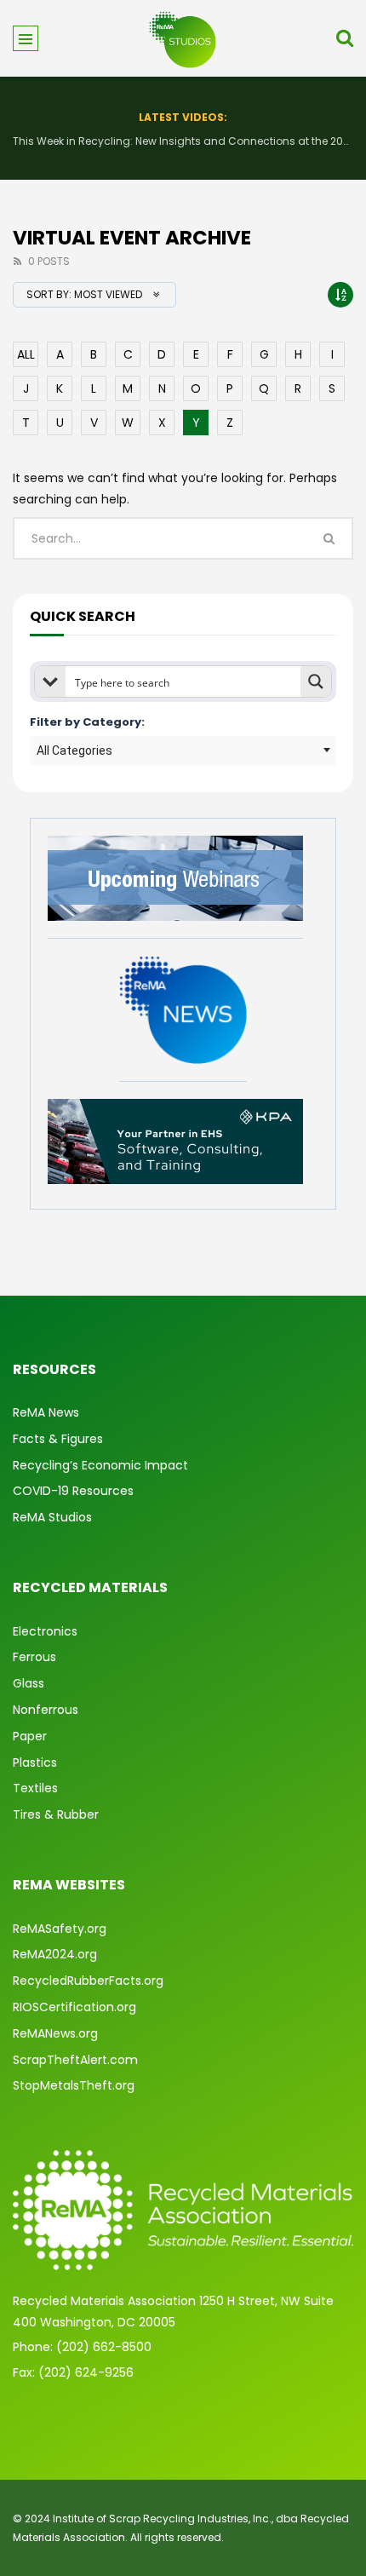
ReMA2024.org (55, 1954)
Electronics (45, 1631)
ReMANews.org (55, 2033)
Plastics (35, 1762)
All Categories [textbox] (74, 750)
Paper (30, 1736)
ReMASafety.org (60, 1929)
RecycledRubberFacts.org (88, 1981)
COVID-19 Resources (73, 1491)
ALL (26, 354)
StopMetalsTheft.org (74, 2085)
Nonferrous (46, 1710)
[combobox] (183, 750)
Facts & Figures (58, 1439)
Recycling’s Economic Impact (100, 1465)
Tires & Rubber (56, 1814)
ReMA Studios (52, 1517)
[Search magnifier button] (316, 681)
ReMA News (46, 1412)
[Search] (345, 38)
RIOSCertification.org (74, 2007)
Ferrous (34, 1657)
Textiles (35, 1788)
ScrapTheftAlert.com (75, 2060)
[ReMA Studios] (183, 38)
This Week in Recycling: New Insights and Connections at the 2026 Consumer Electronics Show (183, 141)
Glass (29, 1683)
